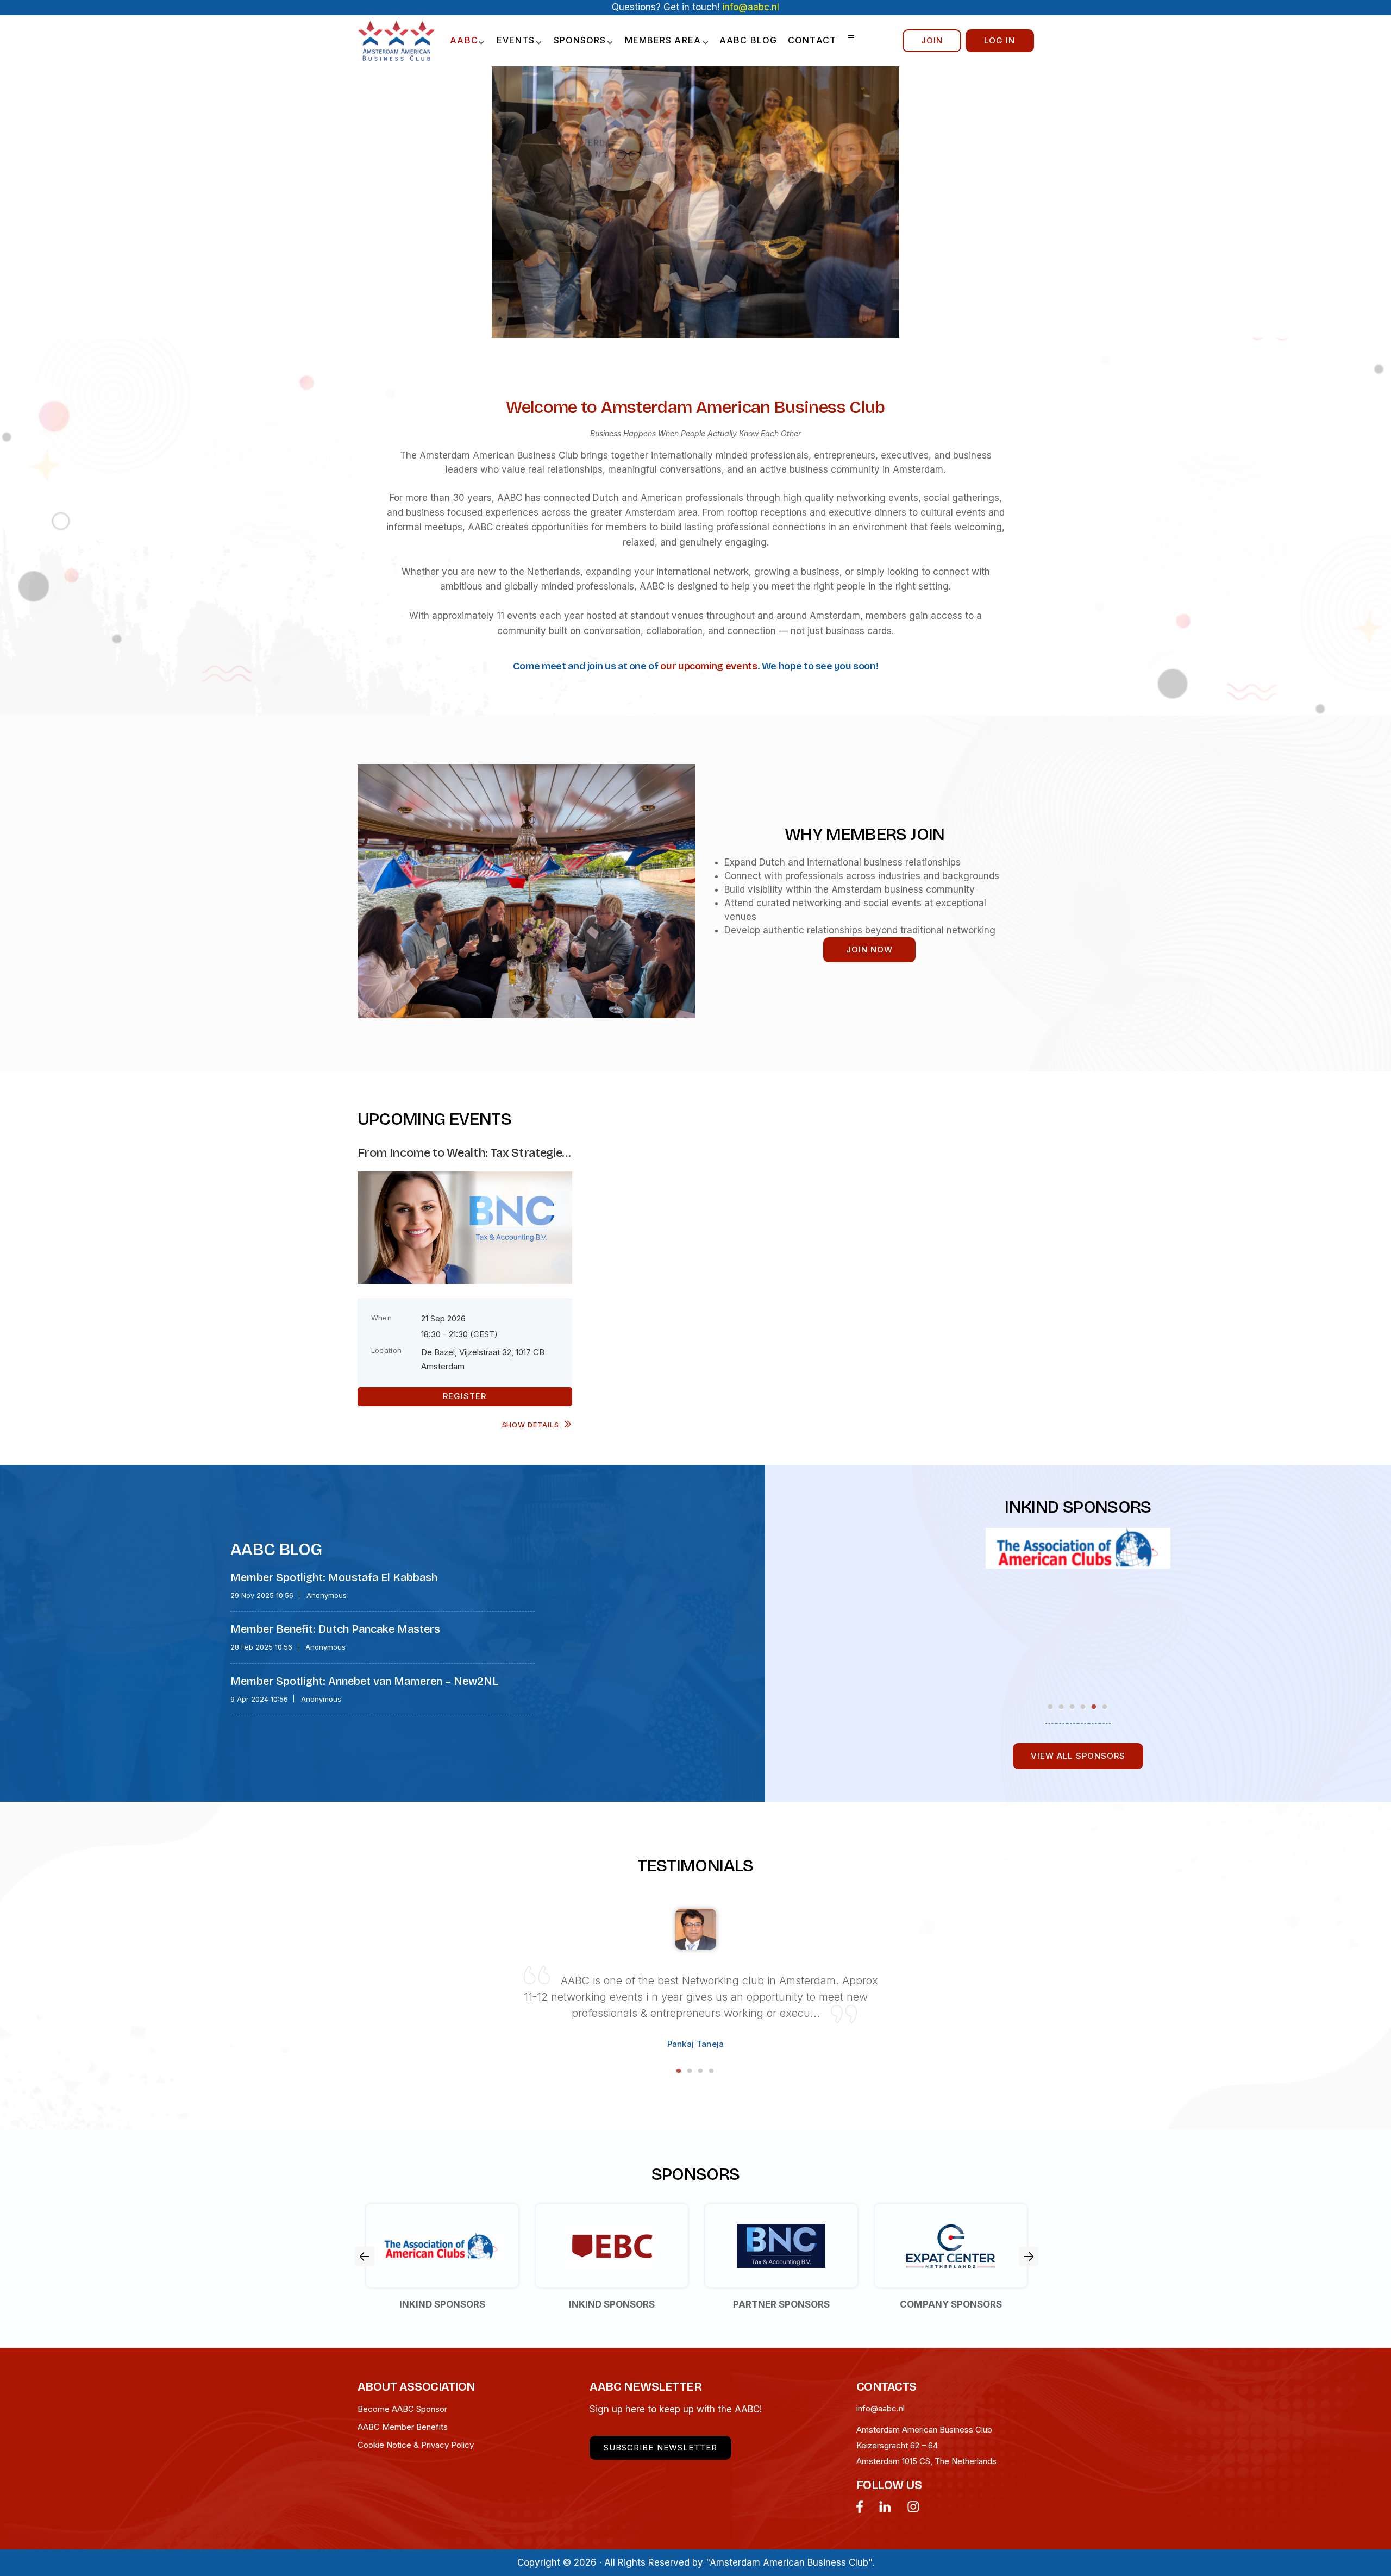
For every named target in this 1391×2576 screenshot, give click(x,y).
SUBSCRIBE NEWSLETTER (660, 2447)
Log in (1000, 40)
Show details (531, 1425)
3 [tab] (1073, 1707)
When (382, 1318)
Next (1029, 2257)
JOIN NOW (869, 949)
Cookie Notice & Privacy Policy (416, 2445)
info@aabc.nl (881, 2408)
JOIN (932, 40)
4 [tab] (1084, 1707)
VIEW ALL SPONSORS (1078, 1756)
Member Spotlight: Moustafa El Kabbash (334, 1577)
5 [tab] (1094, 1707)
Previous (365, 2257)
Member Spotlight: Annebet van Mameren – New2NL (364, 1681)
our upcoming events (709, 666)
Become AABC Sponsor (402, 2409)
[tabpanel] (1078, 1542)
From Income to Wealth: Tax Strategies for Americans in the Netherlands (463, 1153)
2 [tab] (1062, 1707)
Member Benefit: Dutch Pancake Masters (335, 1629)
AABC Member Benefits (403, 2427)
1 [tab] (1051, 1707)
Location (387, 1350)
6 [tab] (1105, 1707)
